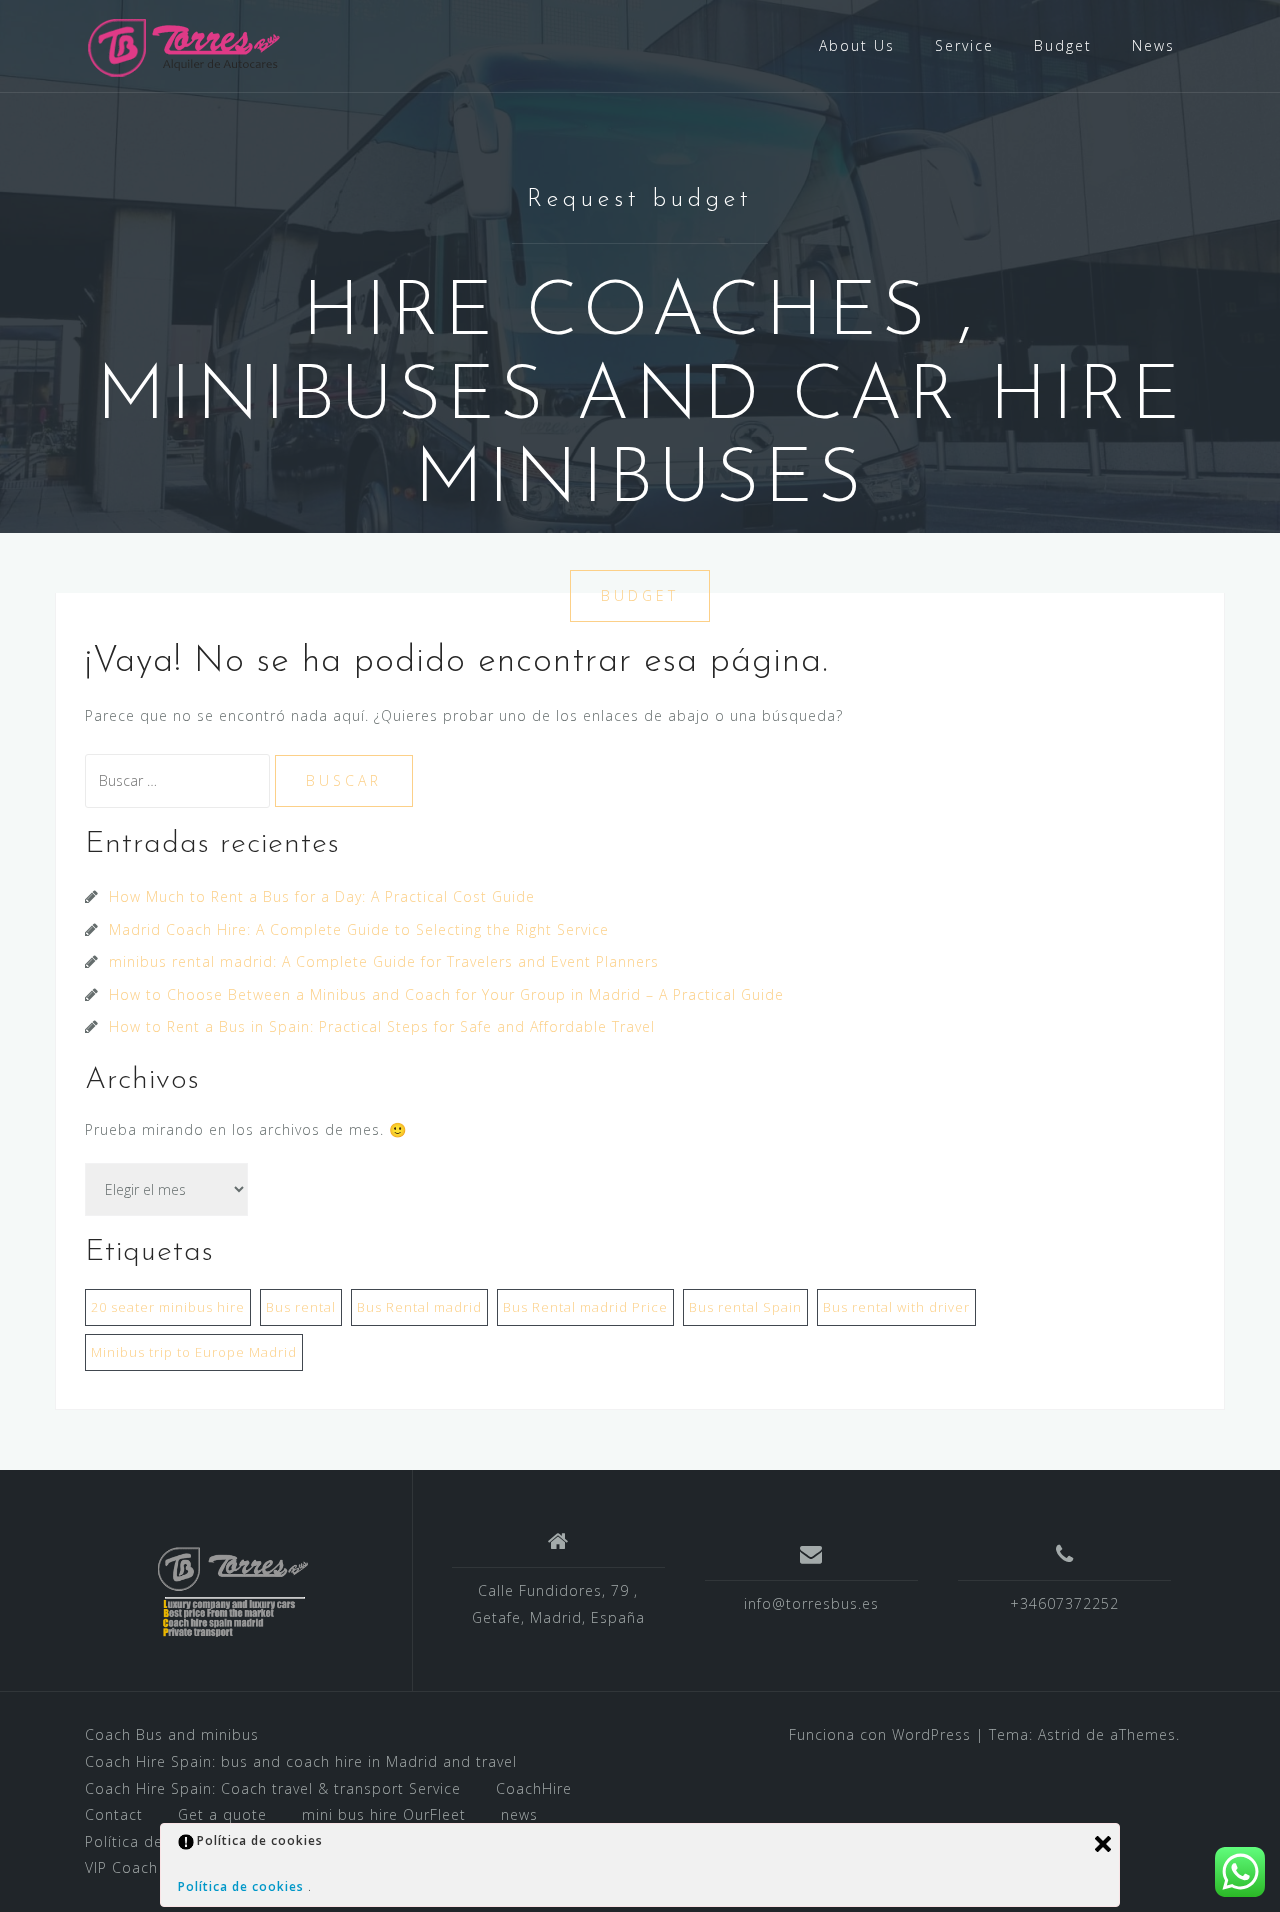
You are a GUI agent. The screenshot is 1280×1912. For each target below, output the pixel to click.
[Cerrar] (1103, 1844)
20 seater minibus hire (168, 1307)
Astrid (1059, 1734)
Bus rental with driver (896, 1307)
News (1153, 45)
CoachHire (534, 1788)
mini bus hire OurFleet (384, 1814)
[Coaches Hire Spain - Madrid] (186, 44)
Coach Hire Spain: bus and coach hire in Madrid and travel (301, 1761)
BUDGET (640, 595)
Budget (1063, 45)
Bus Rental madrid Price (585, 1307)
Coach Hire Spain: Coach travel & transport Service (273, 1788)
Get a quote (222, 1814)
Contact (114, 1814)
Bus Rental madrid (419, 1307)
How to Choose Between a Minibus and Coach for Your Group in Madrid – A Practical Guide (446, 994)
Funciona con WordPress (880, 1734)
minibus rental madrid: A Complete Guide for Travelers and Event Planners (384, 961)
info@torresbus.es (811, 1603)
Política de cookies (243, 1886)
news (519, 1814)
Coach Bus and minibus (172, 1734)
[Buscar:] (180, 780)
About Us (857, 45)
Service (964, 45)
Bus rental (301, 1307)
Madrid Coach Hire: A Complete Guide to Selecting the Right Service (359, 929)
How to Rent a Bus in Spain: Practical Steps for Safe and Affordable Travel (382, 1026)
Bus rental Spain (745, 1307)
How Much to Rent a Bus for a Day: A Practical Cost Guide (322, 896)
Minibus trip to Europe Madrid (194, 1352)
